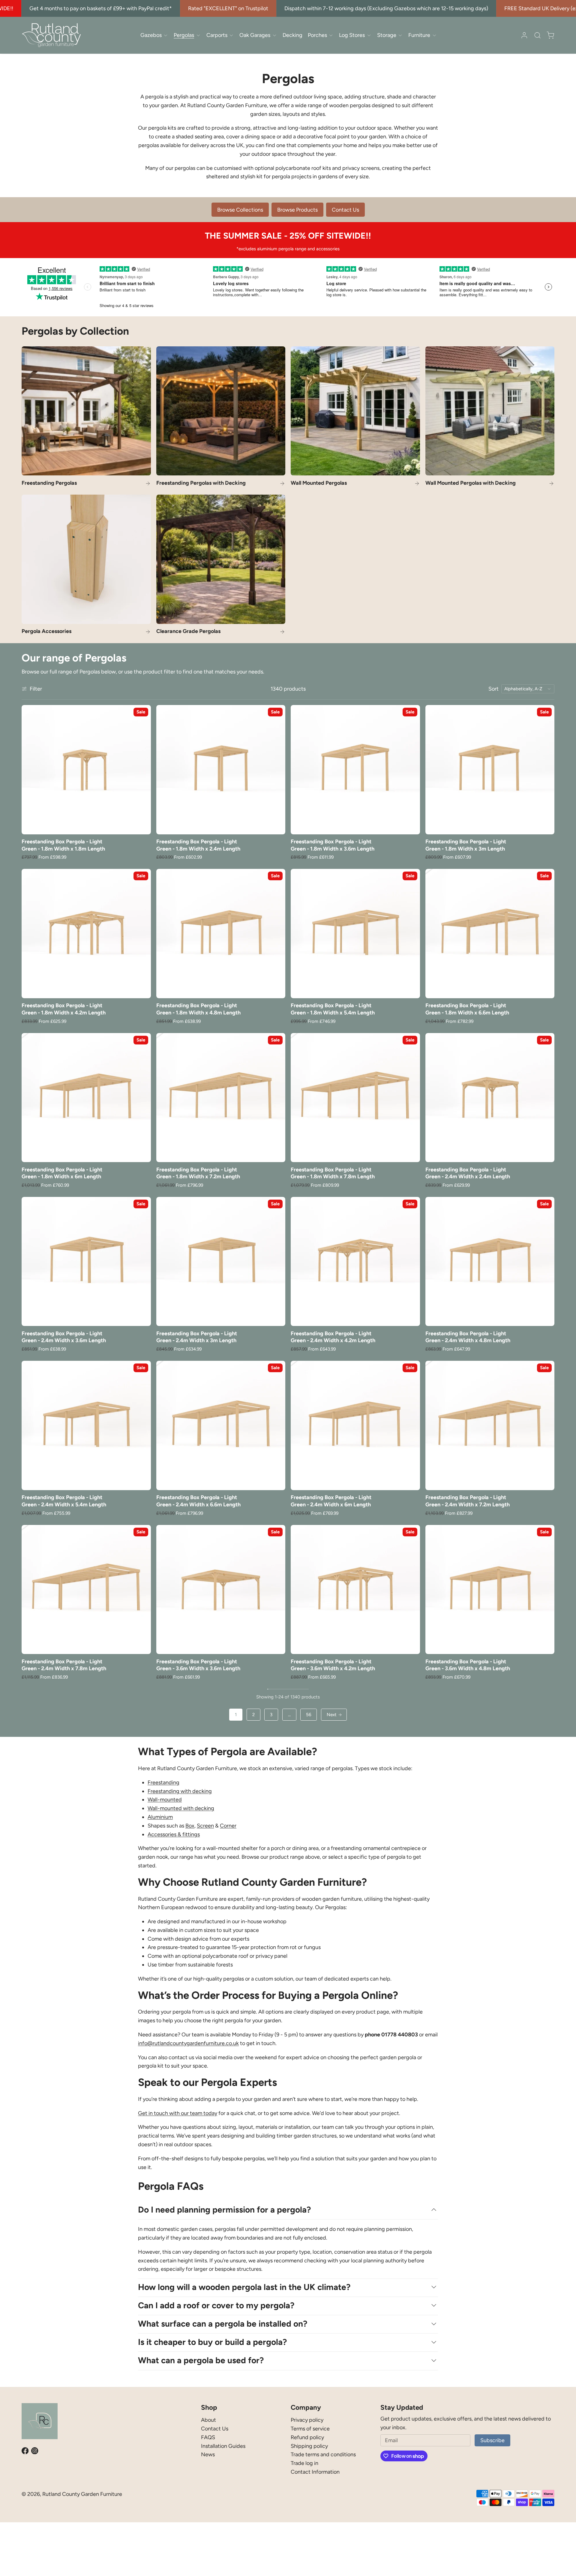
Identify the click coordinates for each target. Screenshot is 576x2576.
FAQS (208, 2437)
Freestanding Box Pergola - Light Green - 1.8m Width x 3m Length (466, 845)
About (208, 2420)
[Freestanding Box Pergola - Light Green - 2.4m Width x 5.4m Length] (86, 1425)
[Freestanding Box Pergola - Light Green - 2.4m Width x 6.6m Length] (221, 1425)
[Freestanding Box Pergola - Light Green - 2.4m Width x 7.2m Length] (490, 1425)
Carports (217, 35)
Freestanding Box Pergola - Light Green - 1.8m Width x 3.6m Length (333, 845)
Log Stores (352, 35)
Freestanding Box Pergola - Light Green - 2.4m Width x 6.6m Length (198, 1501)
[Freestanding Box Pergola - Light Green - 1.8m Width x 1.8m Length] (86, 770)
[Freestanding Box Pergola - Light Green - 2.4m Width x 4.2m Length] (355, 1262)
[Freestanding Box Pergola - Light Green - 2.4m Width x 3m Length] (221, 1262)
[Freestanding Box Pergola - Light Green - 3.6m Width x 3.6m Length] (221, 1590)
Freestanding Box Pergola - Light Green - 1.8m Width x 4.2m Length (64, 1009)
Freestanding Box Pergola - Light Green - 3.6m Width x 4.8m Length (468, 1665)
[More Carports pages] (231, 35)
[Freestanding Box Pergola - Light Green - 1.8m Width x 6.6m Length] (490, 934)
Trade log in (304, 2463)
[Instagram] (35, 2451)
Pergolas (184, 35)
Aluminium (160, 1817)
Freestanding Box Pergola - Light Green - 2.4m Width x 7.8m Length (64, 1665)
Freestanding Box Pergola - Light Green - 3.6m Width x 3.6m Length (198, 1665)
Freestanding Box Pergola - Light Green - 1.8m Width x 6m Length (62, 1173)
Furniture (419, 35)
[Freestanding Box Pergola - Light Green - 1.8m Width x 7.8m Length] (355, 1098)
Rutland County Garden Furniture (82, 2494)
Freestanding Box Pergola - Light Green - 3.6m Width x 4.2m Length (333, 1665)
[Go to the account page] (524, 35)
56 (309, 1715)
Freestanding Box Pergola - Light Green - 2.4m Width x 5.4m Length (64, 1501)
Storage (387, 35)
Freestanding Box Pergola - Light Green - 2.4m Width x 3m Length (197, 1337)
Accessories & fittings (174, 1834)
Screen (205, 1826)
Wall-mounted (165, 1800)
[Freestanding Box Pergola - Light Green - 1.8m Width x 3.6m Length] (355, 770)
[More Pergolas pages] (198, 35)
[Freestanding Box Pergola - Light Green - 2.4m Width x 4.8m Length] (490, 1262)
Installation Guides (223, 2446)
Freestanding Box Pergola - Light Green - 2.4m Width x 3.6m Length (64, 1337)
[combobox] (528, 689)
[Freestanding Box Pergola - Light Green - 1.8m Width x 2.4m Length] (221, 770)
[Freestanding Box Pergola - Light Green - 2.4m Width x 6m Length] (355, 1425)
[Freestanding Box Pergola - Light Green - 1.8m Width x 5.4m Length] (355, 934)
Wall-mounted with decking (181, 1808)
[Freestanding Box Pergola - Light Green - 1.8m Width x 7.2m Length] (221, 1098)
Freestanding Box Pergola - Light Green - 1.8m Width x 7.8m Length (333, 1173)
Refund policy (307, 2437)
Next (332, 1715)
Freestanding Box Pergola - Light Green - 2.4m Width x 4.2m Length (333, 1337)
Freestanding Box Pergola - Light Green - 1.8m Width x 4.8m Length (198, 1009)
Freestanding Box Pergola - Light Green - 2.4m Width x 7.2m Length (468, 1501)
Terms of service (310, 2429)
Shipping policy (309, 2446)
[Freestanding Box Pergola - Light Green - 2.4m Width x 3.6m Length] (86, 1262)
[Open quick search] (537, 35)
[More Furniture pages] (434, 35)
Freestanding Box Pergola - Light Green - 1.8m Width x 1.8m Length (63, 845)
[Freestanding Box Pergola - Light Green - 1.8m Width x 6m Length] (86, 1098)
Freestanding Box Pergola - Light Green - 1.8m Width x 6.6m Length (467, 1009)
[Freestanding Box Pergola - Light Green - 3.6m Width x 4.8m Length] (490, 1590)
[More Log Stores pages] (369, 35)
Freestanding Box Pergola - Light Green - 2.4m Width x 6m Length (331, 1501)
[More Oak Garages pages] (274, 35)
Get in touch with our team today (178, 2113)
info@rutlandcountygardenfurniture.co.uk (188, 2043)
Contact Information (315, 2472)
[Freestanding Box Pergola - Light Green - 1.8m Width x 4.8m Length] (221, 934)
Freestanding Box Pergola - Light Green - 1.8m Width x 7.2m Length (198, 1173)
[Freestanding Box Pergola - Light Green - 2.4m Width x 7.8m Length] (86, 1590)
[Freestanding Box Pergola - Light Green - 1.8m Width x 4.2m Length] (86, 934)
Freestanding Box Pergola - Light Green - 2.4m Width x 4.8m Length (468, 1337)
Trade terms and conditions (323, 2454)
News (208, 2454)
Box (190, 1826)
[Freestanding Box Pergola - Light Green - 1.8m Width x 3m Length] (490, 770)
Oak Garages (255, 35)
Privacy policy (307, 2420)
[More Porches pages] (331, 35)
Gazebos (151, 35)
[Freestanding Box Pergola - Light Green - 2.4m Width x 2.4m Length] (490, 1098)
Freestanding (163, 1782)
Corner (228, 1826)
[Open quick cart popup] (550, 35)
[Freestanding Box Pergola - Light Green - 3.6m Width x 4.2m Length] (355, 1590)
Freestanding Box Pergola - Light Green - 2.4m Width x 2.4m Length (468, 1173)
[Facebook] (25, 2451)
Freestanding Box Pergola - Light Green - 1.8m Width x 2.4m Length (198, 845)
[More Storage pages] (400, 35)
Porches (317, 35)
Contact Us (215, 2429)
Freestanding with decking (180, 1791)
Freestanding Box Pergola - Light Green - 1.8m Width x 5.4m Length (333, 1009)
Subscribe (492, 2440)
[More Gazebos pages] (166, 35)
